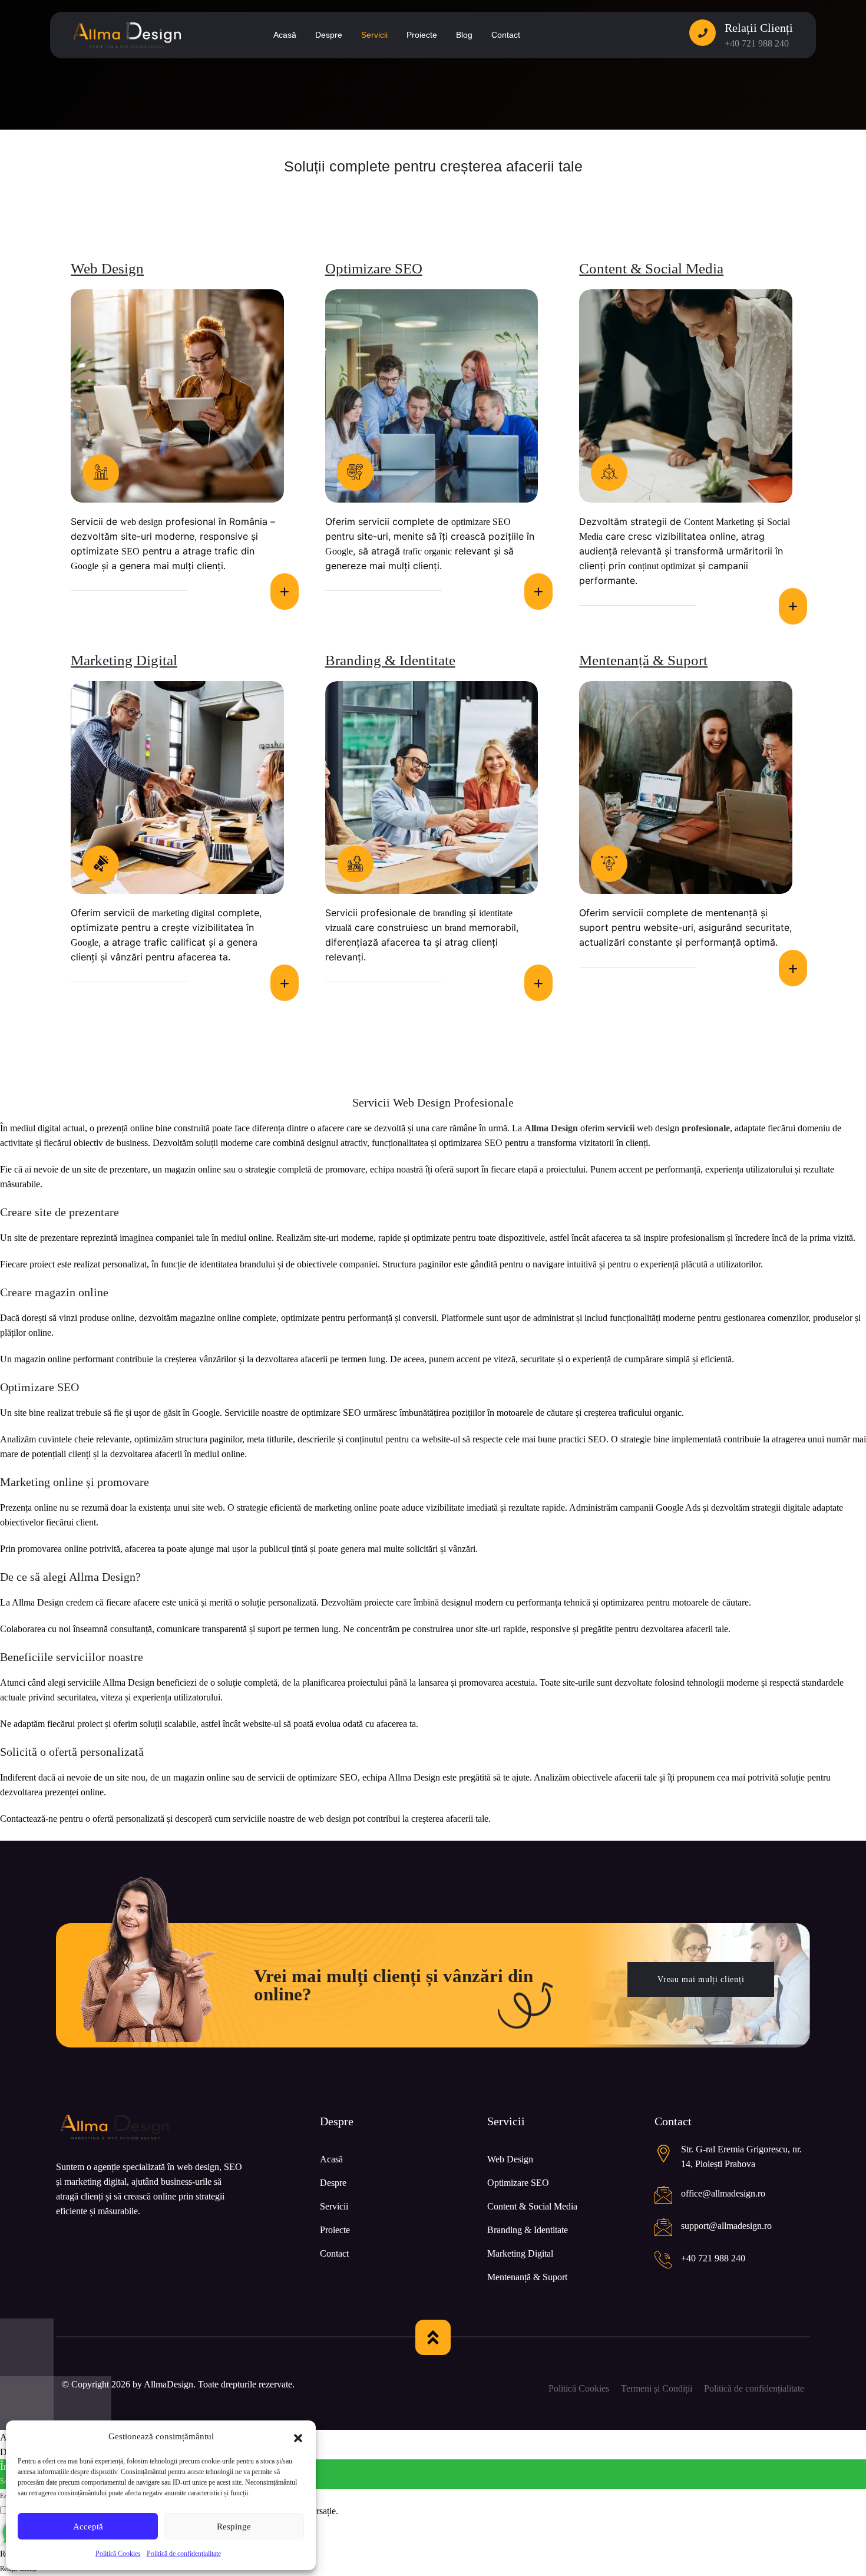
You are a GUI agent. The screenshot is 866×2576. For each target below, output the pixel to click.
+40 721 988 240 (757, 43)
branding (449, 913)
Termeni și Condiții (657, 2388)
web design (141, 522)
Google (85, 566)
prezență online (125, 1128)
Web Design (107, 268)
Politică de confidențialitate (184, 2554)
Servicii (334, 2206)
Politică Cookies (118, 2554)
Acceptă (88, 2527)
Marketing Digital (124, 660)
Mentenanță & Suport (643, 660)
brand (455, 928)
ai (28, 1169)
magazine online (210, 1318)
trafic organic (427, 551)
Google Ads (678, 1507)
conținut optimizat (662, 566)
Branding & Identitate (390, 660)
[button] (298, 2437)
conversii (420, 1318)
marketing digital (183, 913)
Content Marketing (719, 522)
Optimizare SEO (374, 268)
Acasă (331, 2159)
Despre (333, 2183)
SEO (130, 551)
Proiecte (335, 2230)
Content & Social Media (651, 268)
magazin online (193, 1169)
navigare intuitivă (565, 1264)
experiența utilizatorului (749, 1169)
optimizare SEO (481, 522)
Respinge (234, 2527)
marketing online (346, 1507)
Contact (334, 2253)
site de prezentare (116, 1169)
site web (207, 1507)
